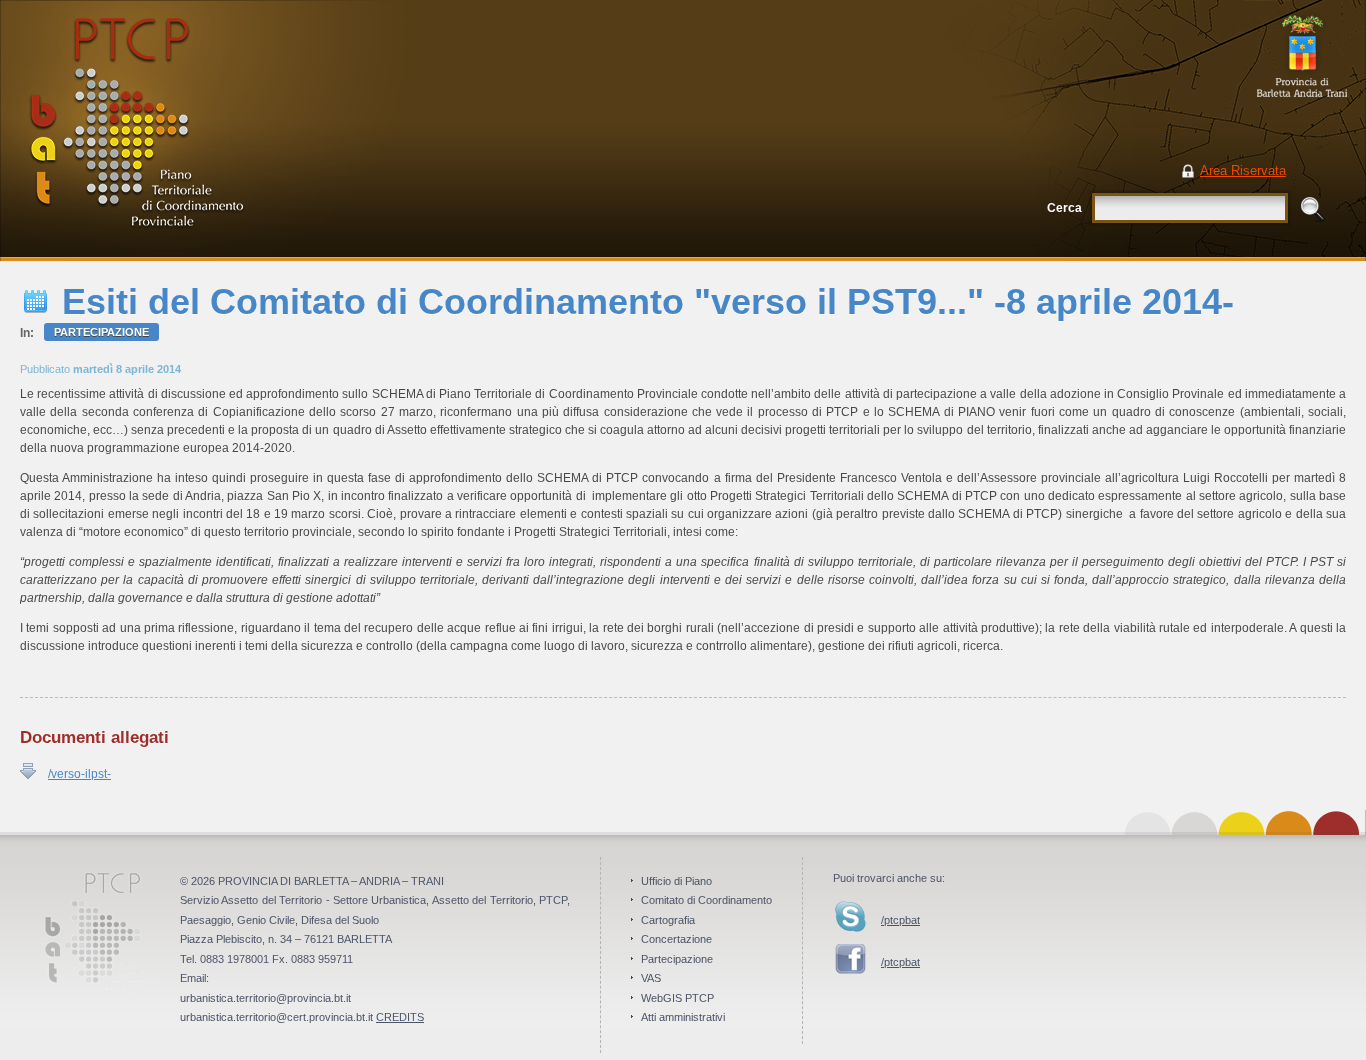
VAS (651, 978)
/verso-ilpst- (79, 774)
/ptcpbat (900, 920)
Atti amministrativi (683, 1017)
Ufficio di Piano (676, 881)
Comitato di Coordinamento (706, 900)
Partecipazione (101, 332)
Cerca (1064, 208)
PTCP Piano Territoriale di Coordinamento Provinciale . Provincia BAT (204, 130)
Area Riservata (1243, 170)
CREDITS (400, 1017)
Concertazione (676, 939)
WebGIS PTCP (677, 998)
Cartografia (668, 920)
